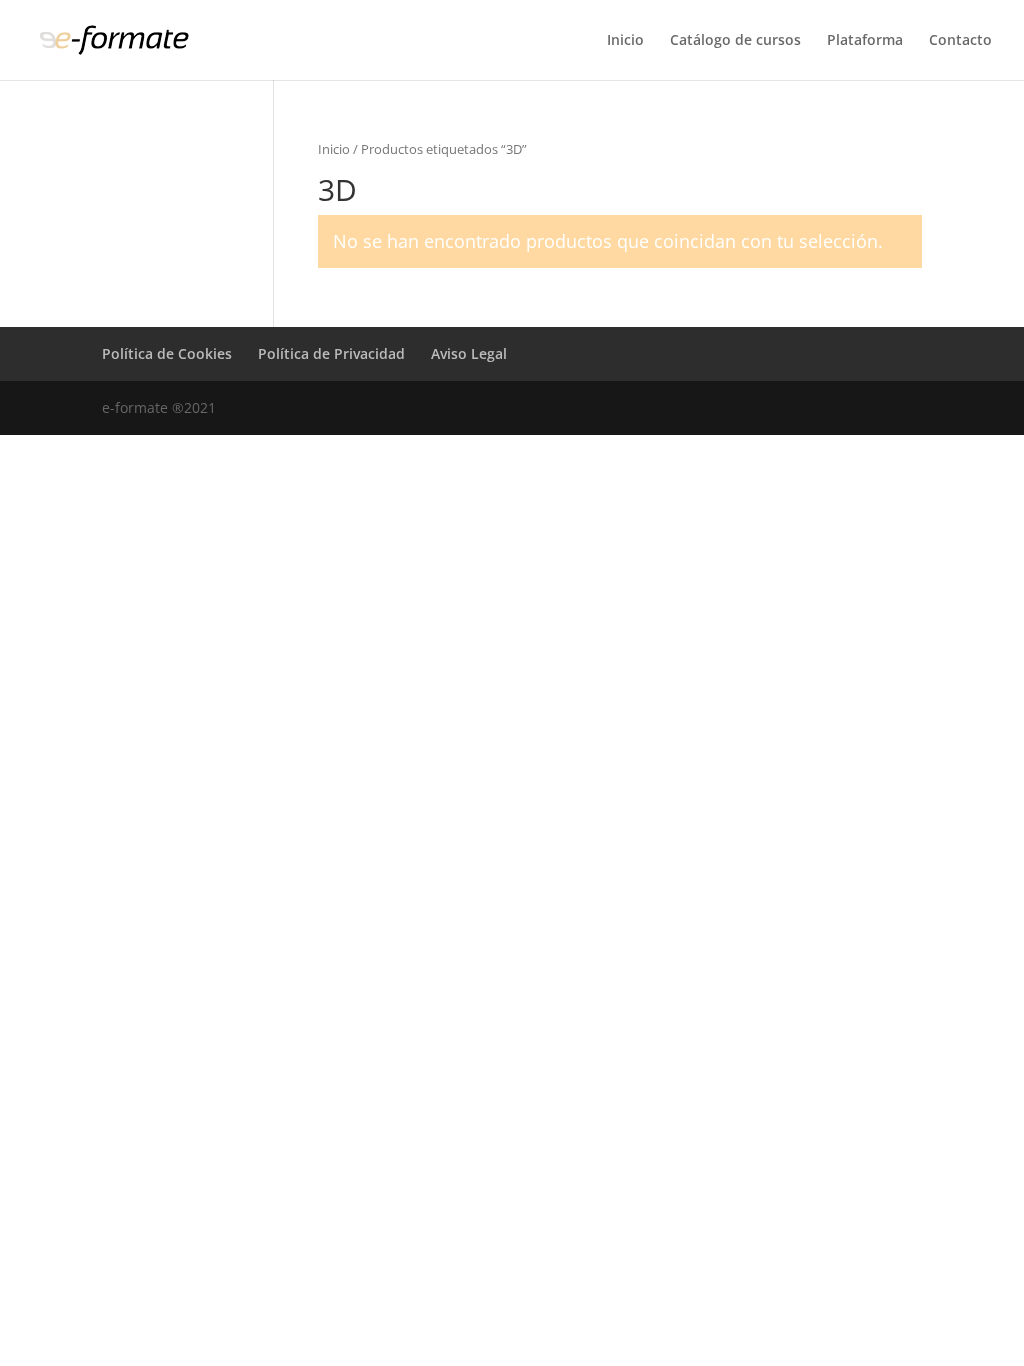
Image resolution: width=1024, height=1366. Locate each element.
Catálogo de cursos (735, 41)
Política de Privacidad (331, 353)
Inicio (625, 41)
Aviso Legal (469, 353)
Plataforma (865, 41)
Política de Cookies (167, 353)
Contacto (960, 41)
